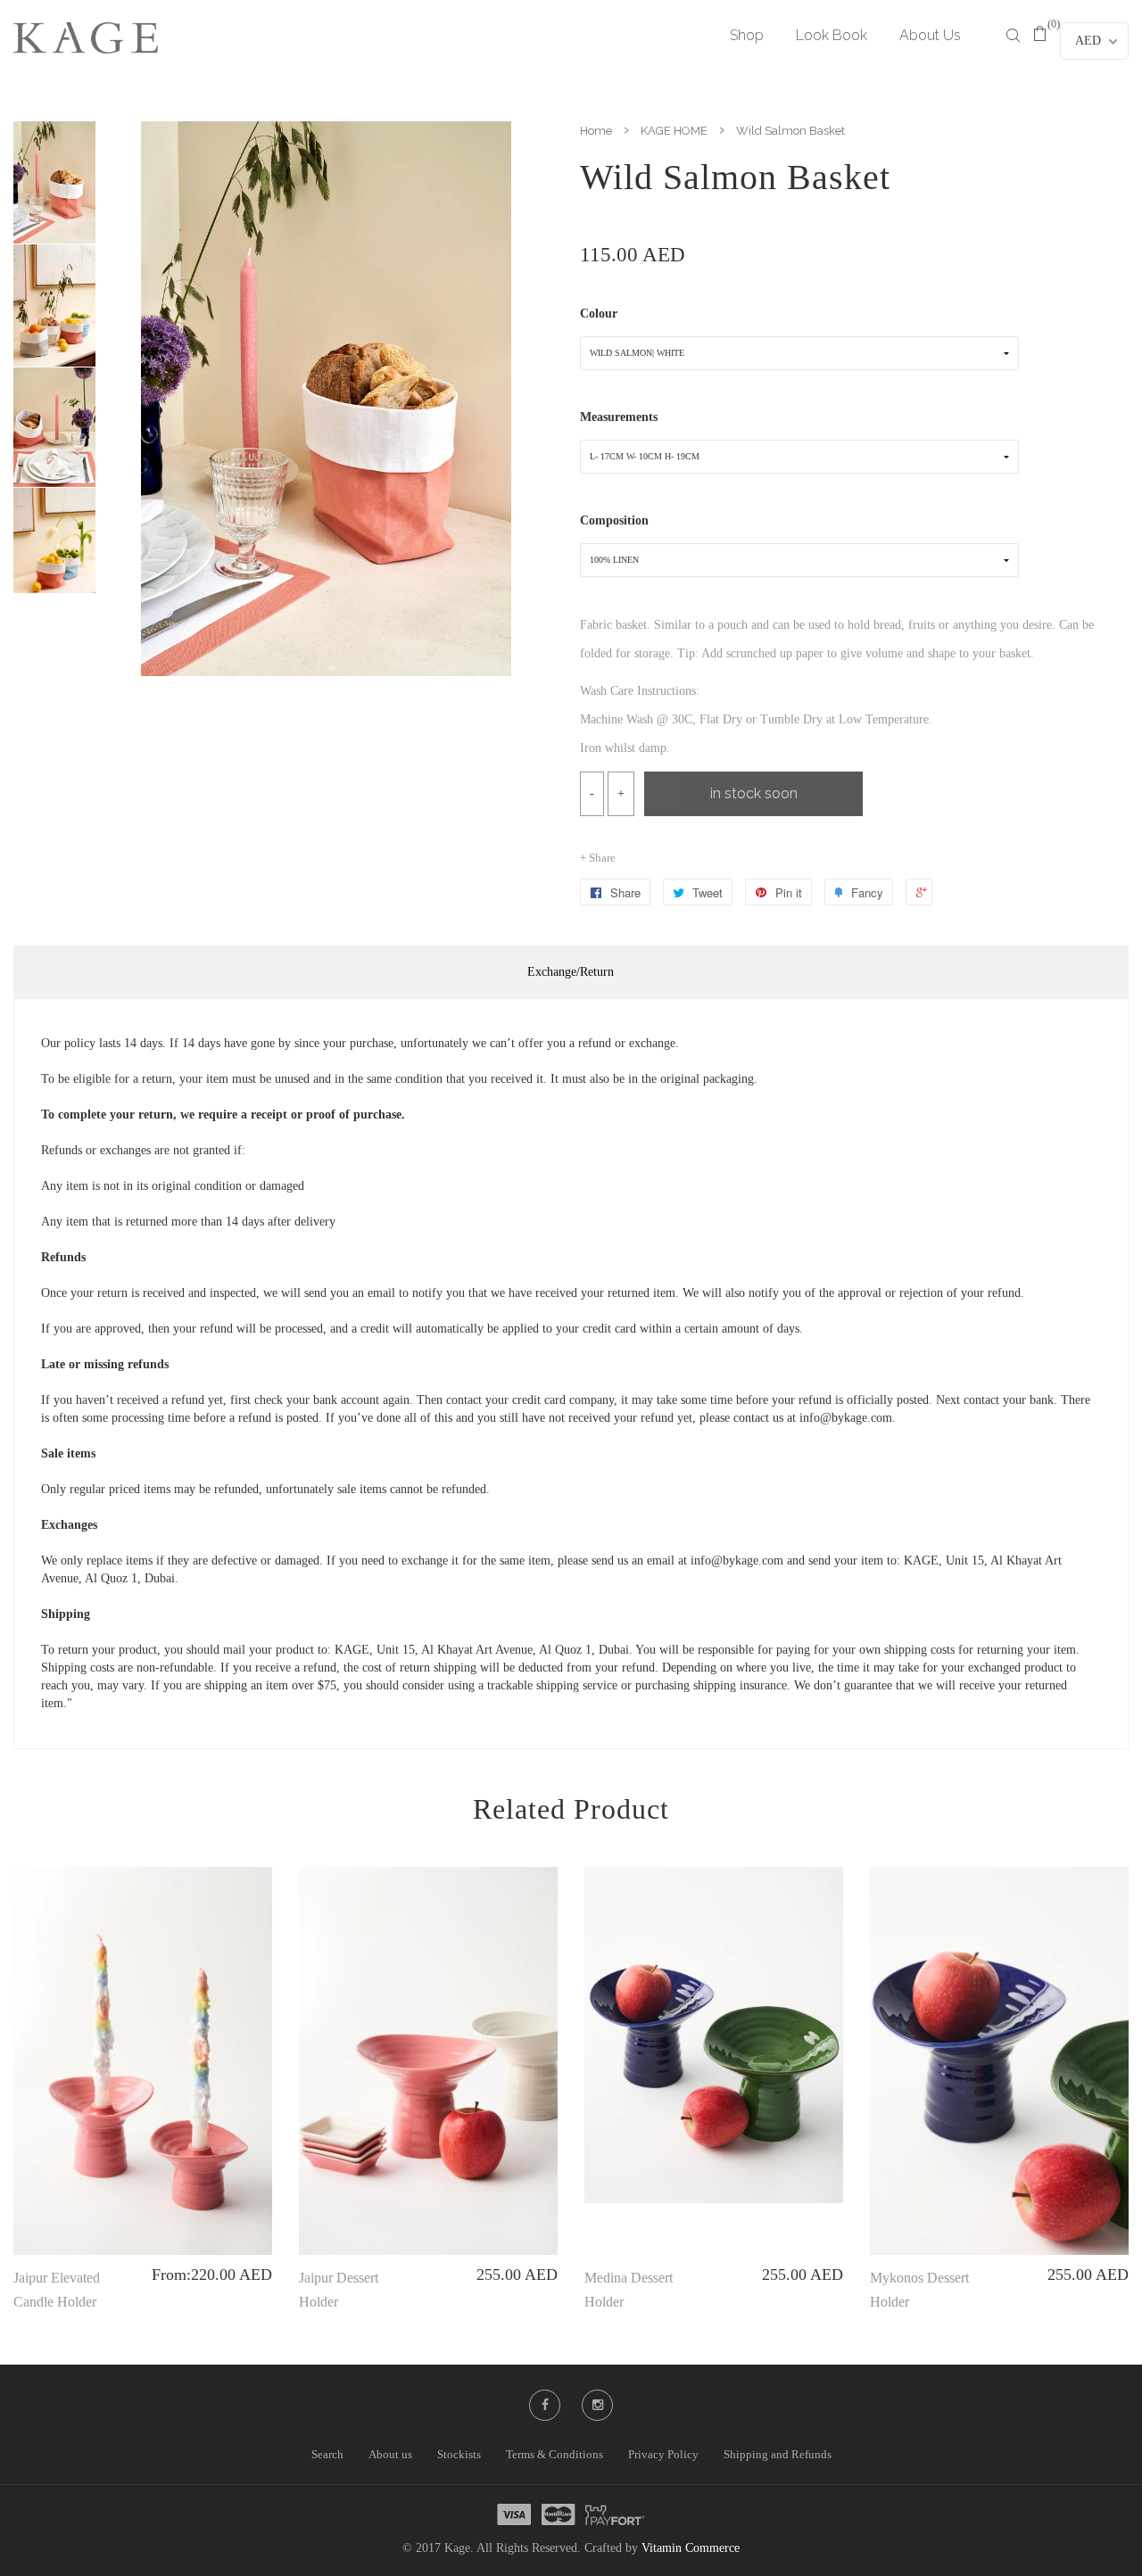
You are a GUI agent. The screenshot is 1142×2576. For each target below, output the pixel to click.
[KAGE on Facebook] (545, 2405)
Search (327, 2454)
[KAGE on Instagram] (598, 2405)
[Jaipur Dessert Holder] (428, 2061)
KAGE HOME (674, 131)
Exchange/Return (571, 972)
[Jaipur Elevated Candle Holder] (143, 2061)
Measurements (619, 417)
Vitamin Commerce (691, 2548)
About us (390, 2454)
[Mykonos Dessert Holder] (999, 2061)
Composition (614, 520)
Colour (599, 314)
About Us (930, 35)
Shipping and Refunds (778, 2454)
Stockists (459, 2454)
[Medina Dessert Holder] (714, 2035)
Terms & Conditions (554, 2454)
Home (596, 131)
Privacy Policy (663, 2454)
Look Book (832, 35)
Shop (747, 35)
